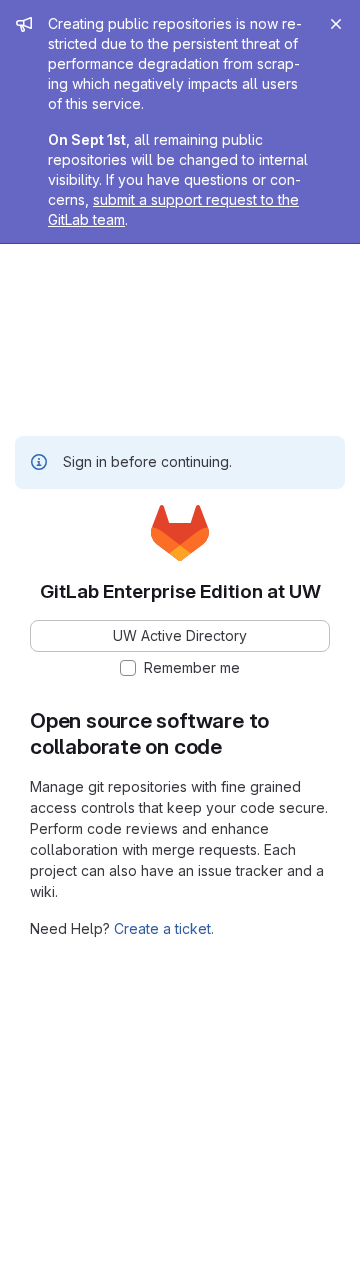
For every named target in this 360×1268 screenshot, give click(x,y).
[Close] (336, 24)
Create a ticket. (164, 928)
